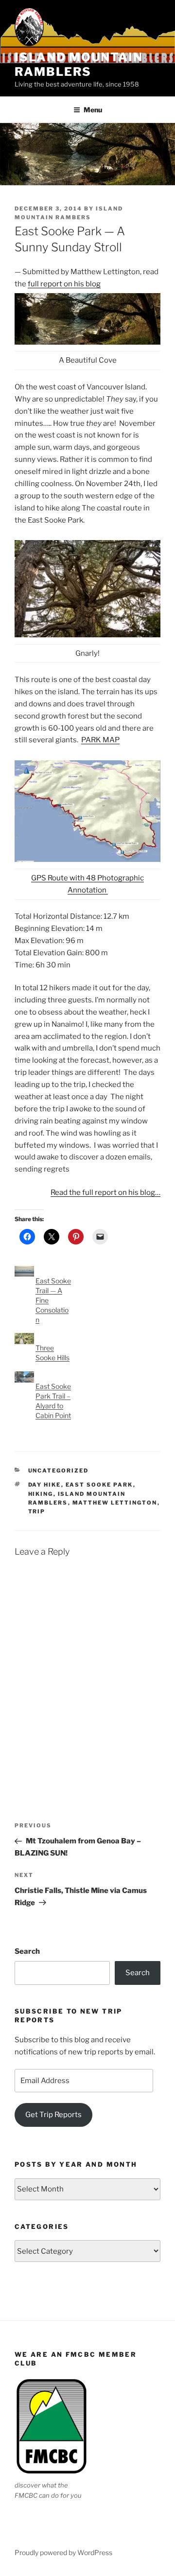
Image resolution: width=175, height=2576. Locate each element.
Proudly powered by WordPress (63, 2552)
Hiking (41, 1494)
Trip (37, 1511)
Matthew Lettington (115, 1503)
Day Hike (45, 1485)
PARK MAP (100, 740)
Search (27, 1951)
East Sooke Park (99, 1485)
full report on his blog (64, 284)
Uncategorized (59, 1471)
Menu (93, 110)
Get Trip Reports (53, 2115)
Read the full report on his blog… (105, 1192)
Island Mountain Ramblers (79, 64)
